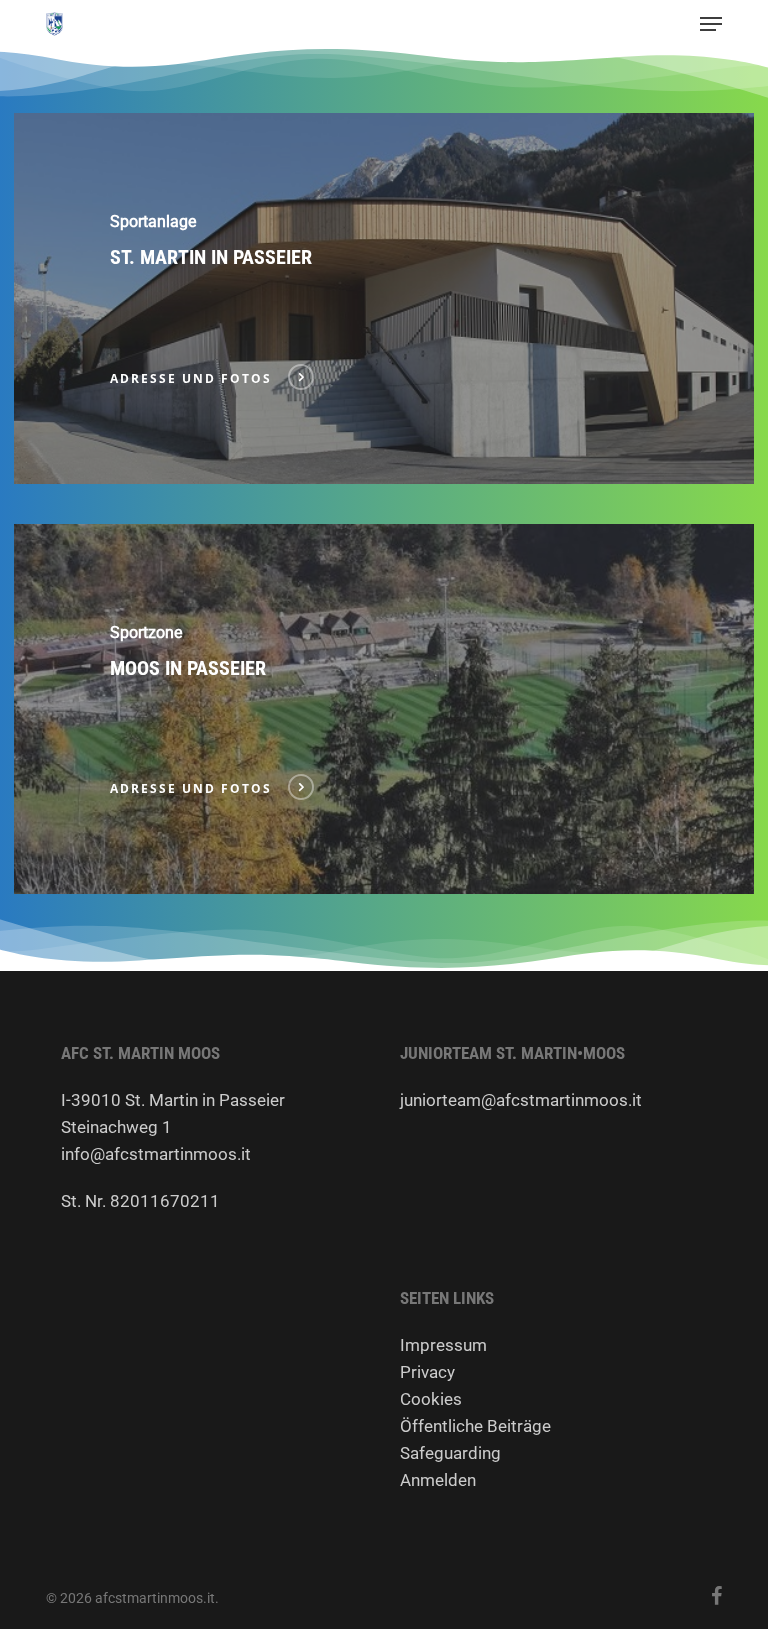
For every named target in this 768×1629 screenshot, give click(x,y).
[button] (711, 24)
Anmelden (438, 1480)
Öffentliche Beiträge (475, 1426)
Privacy (427, 1372)
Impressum (443, 1345)
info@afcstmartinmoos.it (156, 1154)
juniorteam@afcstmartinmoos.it (521, 1100)
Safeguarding (450, 1453)
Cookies (431, 1399)
